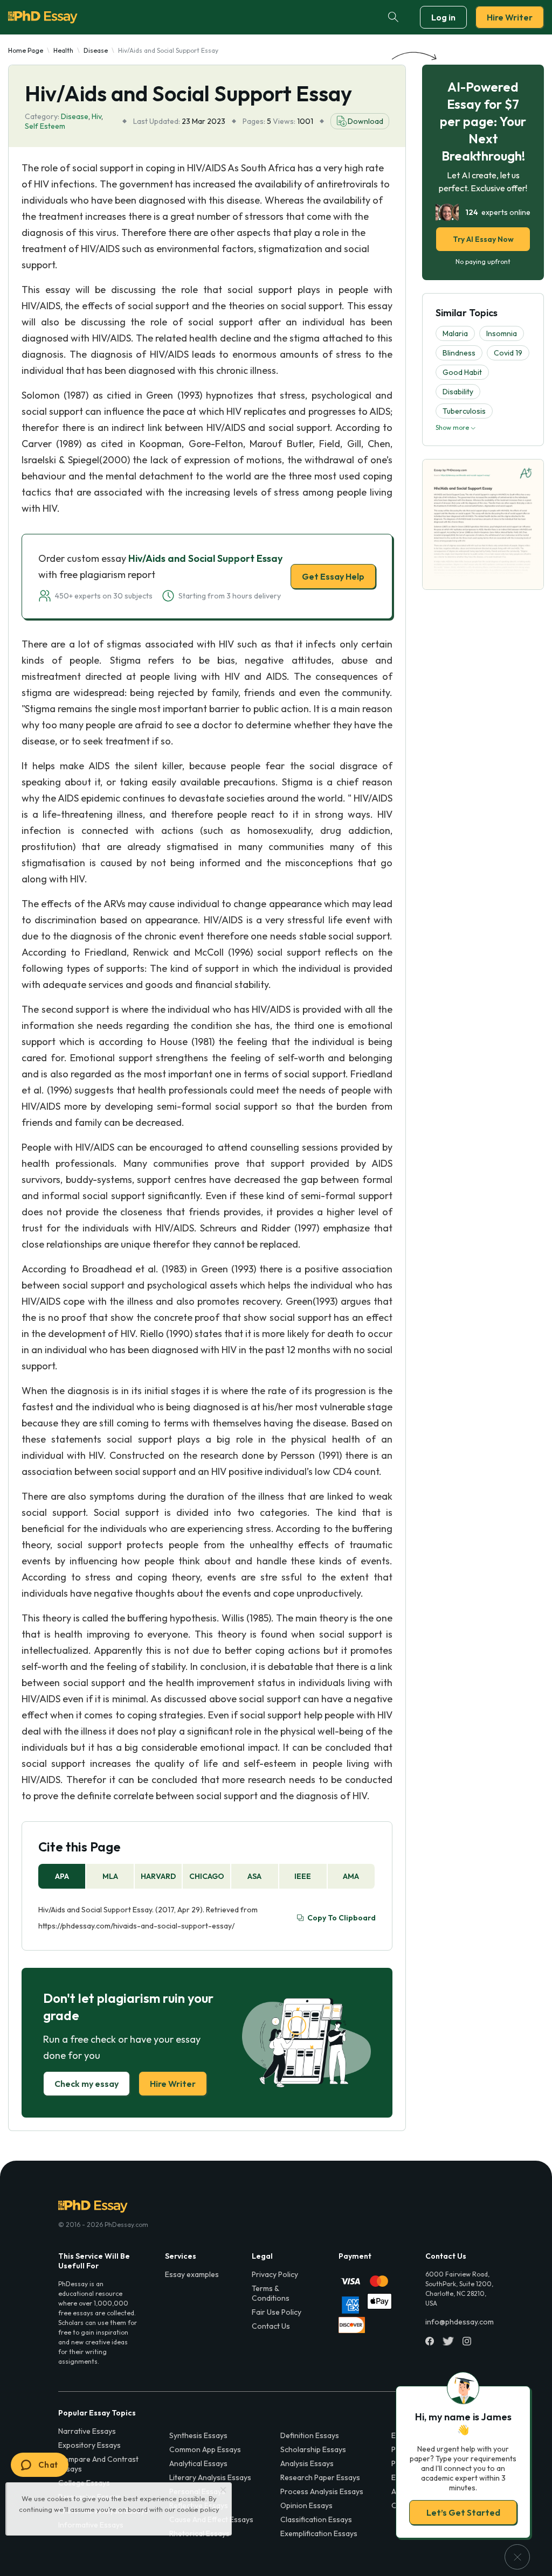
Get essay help (121, 1363)
